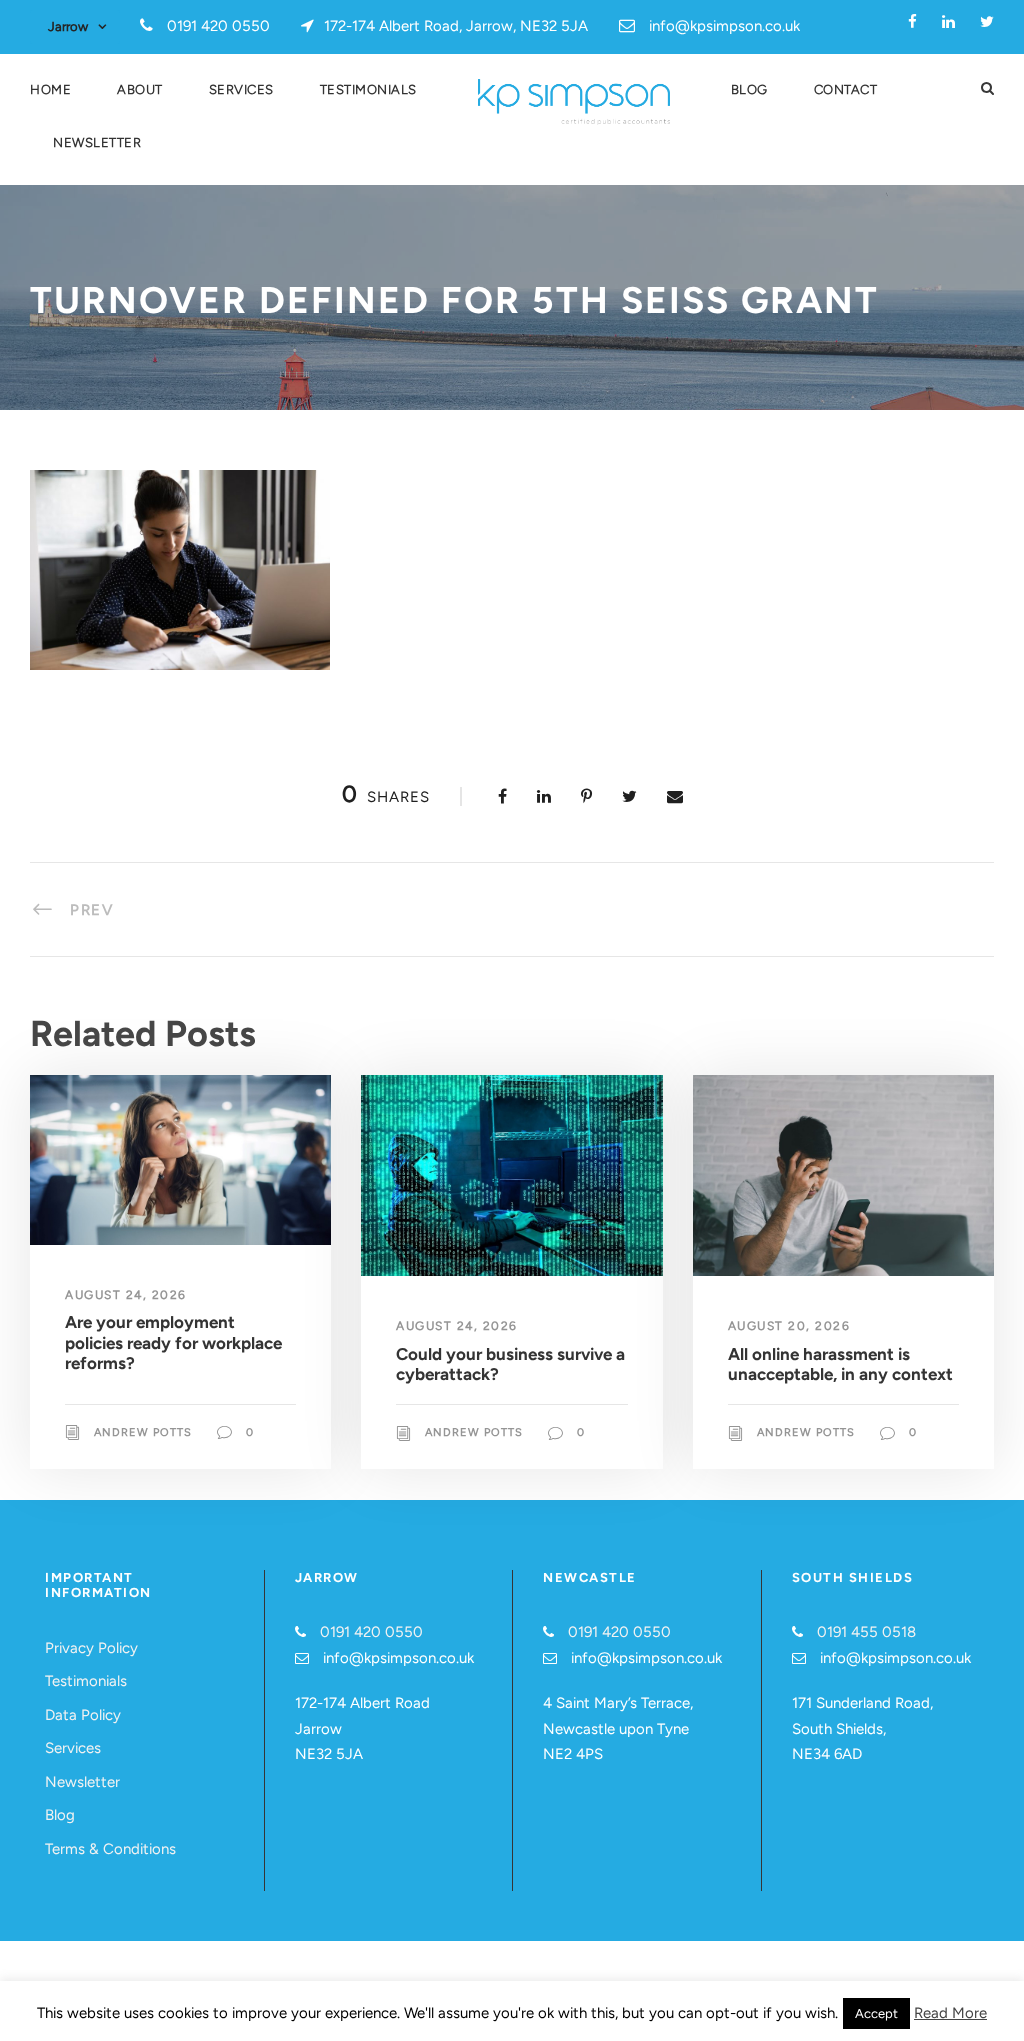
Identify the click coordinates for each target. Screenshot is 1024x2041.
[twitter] (987, 22)
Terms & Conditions (110, 1849)
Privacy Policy (91, 1648)
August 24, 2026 (126, 1295)
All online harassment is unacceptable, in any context (840, 1364)
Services (241, 89)
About (140, 89)
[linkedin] (948, 22)
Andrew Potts (143, 1432)
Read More (950, 2013)
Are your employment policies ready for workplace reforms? (173, 1342)
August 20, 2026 (789, 1326)
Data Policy (83, 1715)
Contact (846, 89)
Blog (749, 89)
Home (50, 89)
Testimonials (368, 89)
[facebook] (912, 22)
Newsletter (97, 142)
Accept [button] (876, 2013)
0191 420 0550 (371, 1632)
